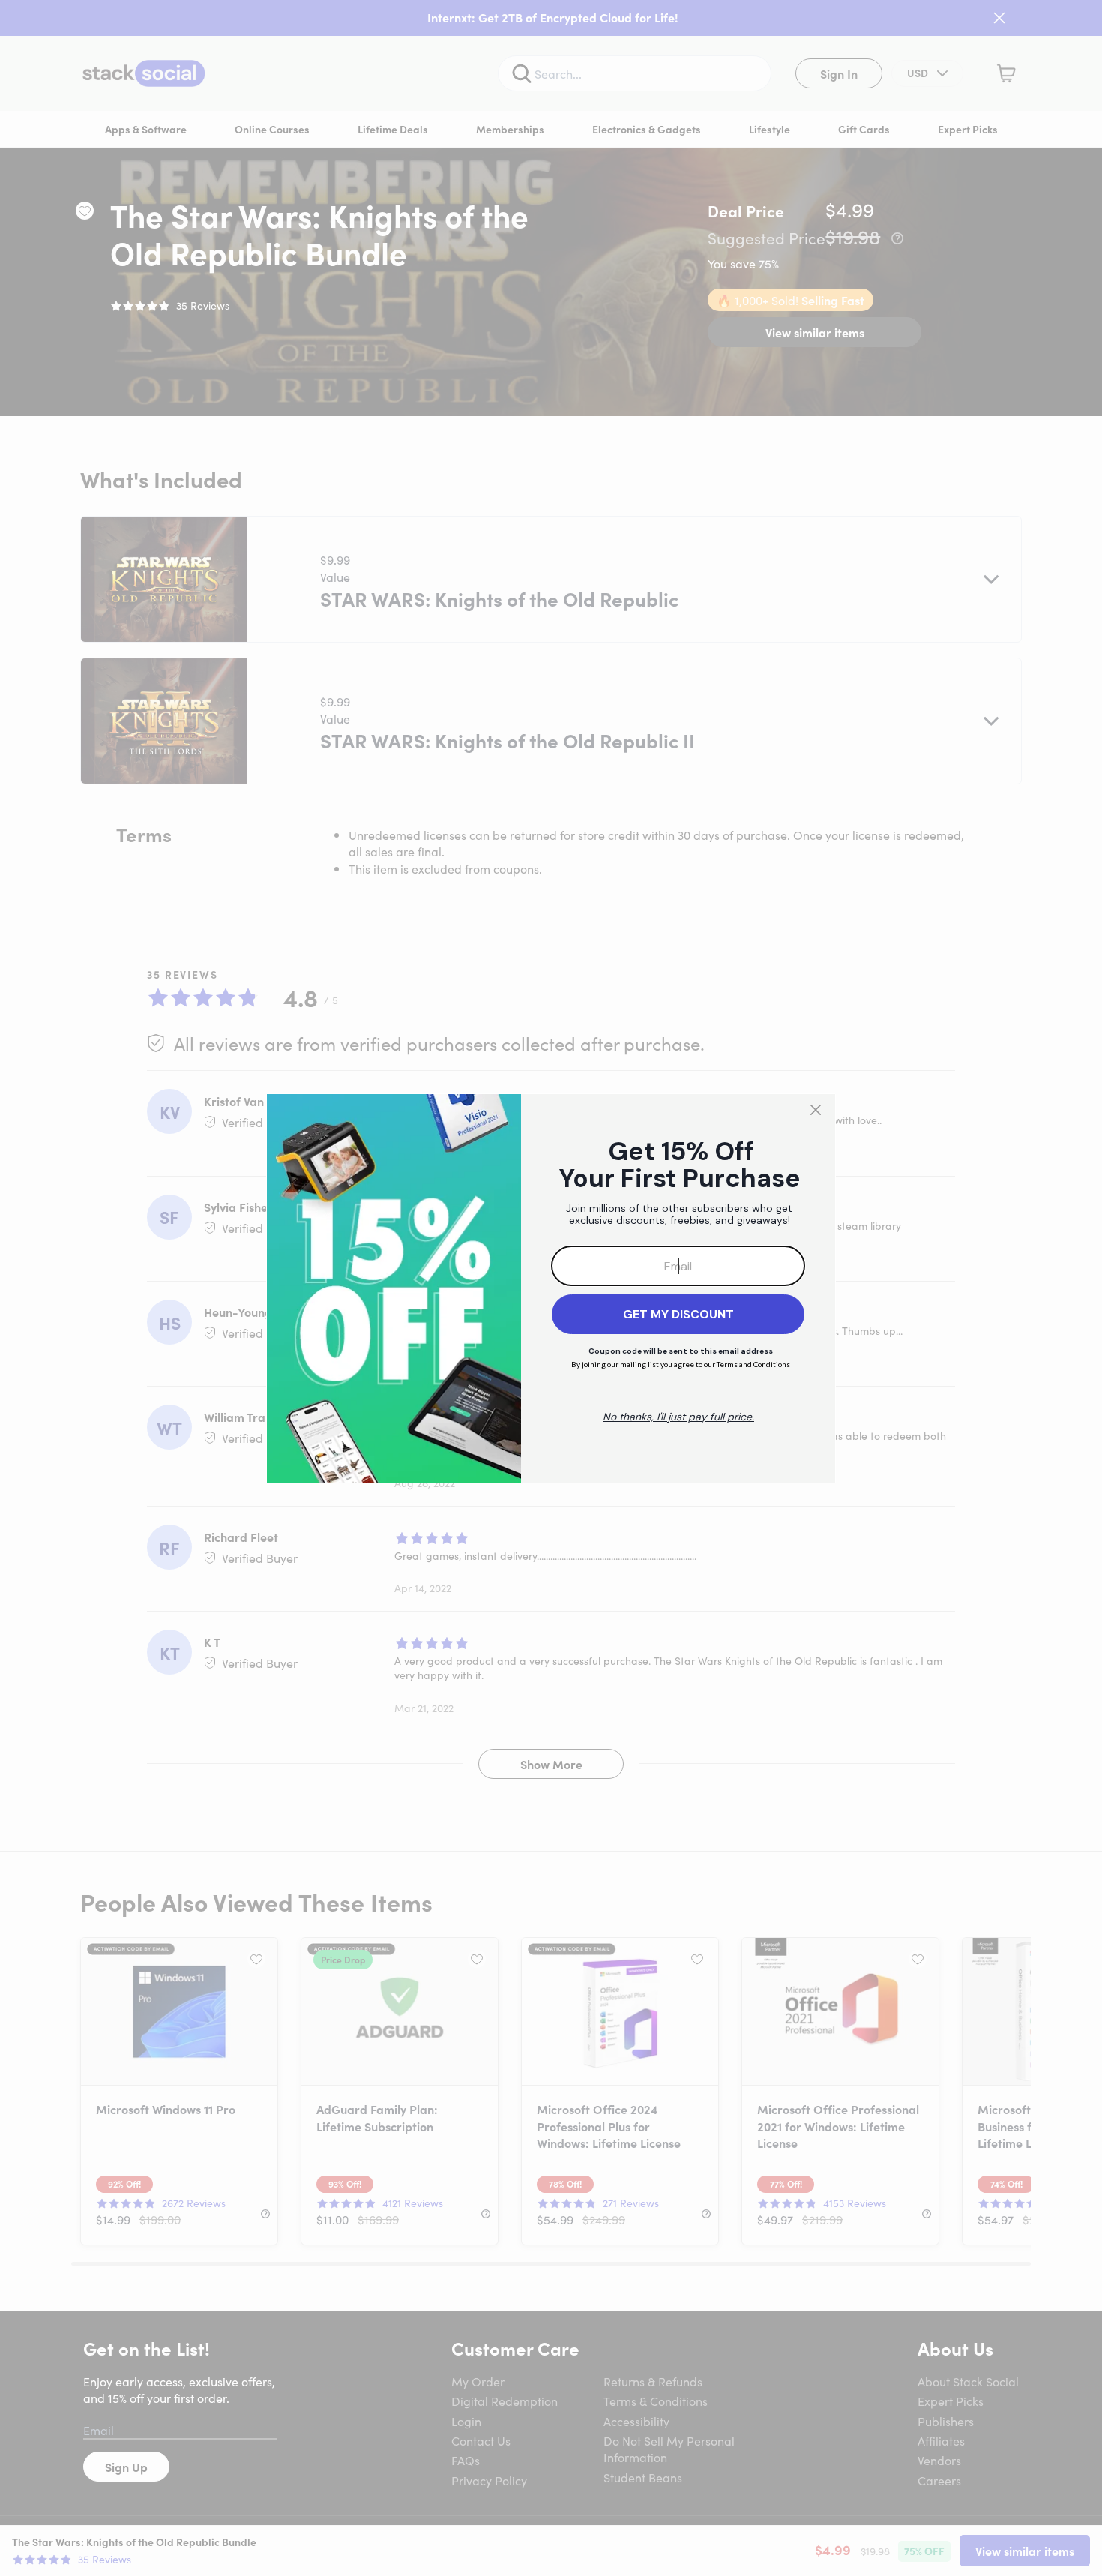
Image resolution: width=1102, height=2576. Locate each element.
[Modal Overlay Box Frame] (551, 1288)
